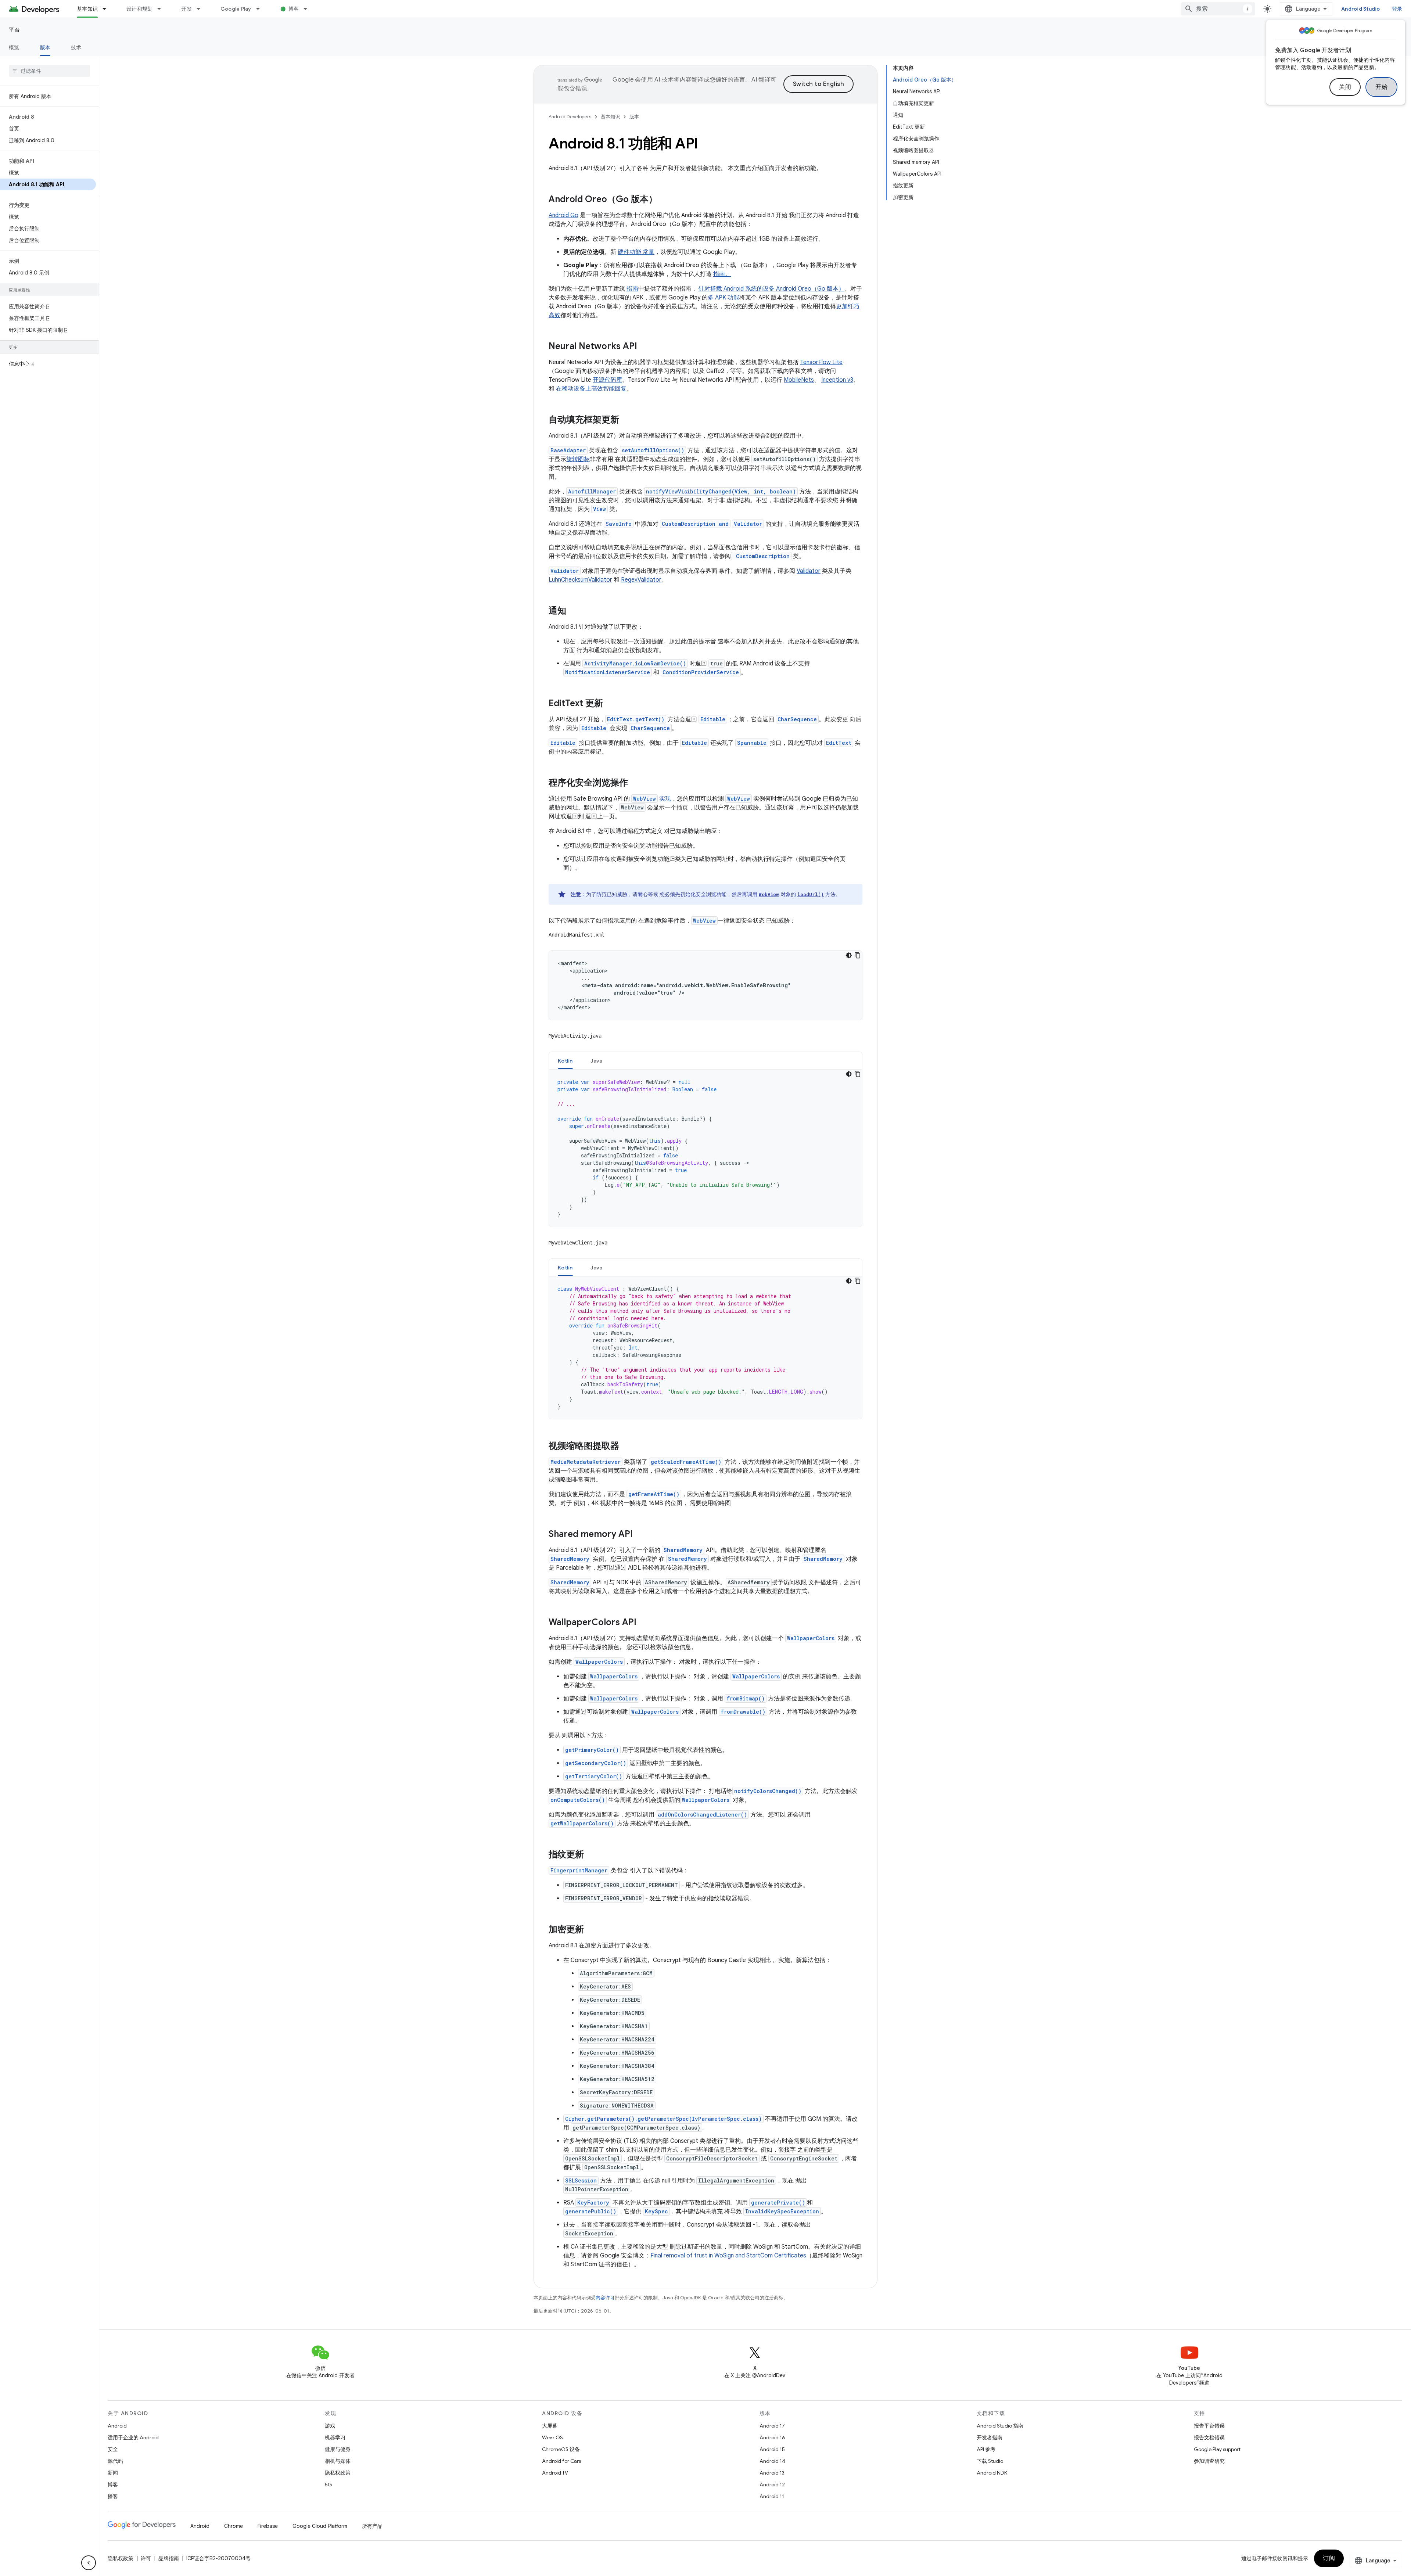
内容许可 (605, 2298)
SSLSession (581, 2180)
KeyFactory (593, 2203)
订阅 (1329, 2558)
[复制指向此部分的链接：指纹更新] (591, 1855)
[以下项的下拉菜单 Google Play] (261, 9)
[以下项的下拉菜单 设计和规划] (162, 9)
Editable (713, 719)
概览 (14, 47)
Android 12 (772, 2485)
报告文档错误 (1209, 2437)
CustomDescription (761, 556)
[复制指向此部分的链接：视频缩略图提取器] (626, 1447)
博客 (294, 9)
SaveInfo (619, 524)
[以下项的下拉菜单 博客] (309, 9)
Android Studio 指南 (1000, 2426)
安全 (113, 2449)
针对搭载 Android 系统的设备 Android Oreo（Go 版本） (771, 289)
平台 (15, 30)
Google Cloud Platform (320, 2526)
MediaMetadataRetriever (586, 1462)
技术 (76, 47)
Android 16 (772, 2437)
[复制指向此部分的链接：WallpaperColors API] (644, 1623)
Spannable (752, 743)
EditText (839, 743)
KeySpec (656, 2211)
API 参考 (986, 2449)
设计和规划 (139, 9)
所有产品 (372, 2526)
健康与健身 (338, 2449)
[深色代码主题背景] (849, 955)
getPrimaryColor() (592, 1750)
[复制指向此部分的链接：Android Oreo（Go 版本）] (665, 200)
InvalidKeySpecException (782, 2211)
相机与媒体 (338, 2461)
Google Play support (1217, 2449)
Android (117, 2426)
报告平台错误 (1209, 2426)
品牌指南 (169, 2558)
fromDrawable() (743, 1712)
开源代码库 (607, 380)
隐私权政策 (338, 2473)
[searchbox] (49, 71)
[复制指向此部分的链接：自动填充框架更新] (626, 420)
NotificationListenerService (608, 672)
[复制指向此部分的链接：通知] (574, 611)
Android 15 (772, 2449)
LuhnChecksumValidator (580, 580)
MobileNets (799, 380)
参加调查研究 (1209, 2461)
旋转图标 (578, 459)
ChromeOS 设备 (561, 2449)
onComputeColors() (578, 1800)
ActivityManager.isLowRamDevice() (635, 663)
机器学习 (335, 2437)
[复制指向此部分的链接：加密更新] (591, 1930)
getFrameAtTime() (654, 1494)
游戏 (330, 2426)
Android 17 (772, 2426)
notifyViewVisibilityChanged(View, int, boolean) (721, 491)
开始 (1381, 87)
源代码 (115, 2461)
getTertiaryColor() (594, 1776)
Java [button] (597, 1061)
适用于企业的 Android (133, 2437)
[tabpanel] (705, 1148)
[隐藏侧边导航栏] (89, 2563)
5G (328, 2485)
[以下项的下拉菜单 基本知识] (108, 9)
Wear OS (552, 2437)
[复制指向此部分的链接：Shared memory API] (640, 1535)
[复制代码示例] (858, 955)
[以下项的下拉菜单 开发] (202, 9)
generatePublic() (591, 2211)
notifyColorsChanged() (768, 1791)
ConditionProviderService (701, 672)
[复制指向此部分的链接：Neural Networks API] (645, 347)
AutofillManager (592, 491)
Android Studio (1361, 9)
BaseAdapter (568, 450)
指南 (632, 289)
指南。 (722, 274)
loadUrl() (811, 894)
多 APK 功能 (724, 298)
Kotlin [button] (565, 1061)
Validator (748, 524)
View (599, 509)
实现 (652, 799)
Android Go (563, 215)
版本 (45, 47)
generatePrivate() (778, 2203)
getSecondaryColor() (596, 1763)
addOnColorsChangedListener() (702, 1815)
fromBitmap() (746, 1698)
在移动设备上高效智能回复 (591, 389)
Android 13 (772, 2473)
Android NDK (992, 2473)
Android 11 (772, 2496)
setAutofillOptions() (653, 450)
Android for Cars (561, 2461)
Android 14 (772, 2461)
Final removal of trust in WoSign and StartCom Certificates (728, 2256)
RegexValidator (641, 580)
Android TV (555, 2473)
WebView (739, 799)
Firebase (268, 2526)
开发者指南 (990, 2437)
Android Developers (570, 117)
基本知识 (87, 9)
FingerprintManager (579, 1870)
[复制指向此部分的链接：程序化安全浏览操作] (635, 783)
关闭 (1345, 87)
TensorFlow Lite (821, 362)
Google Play (236, 9)
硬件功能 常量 (636, 252)
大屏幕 (550, 2426)
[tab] (565, 1061)
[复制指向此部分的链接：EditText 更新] (610, 704)
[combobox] (1218, 9)
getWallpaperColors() (582, 1823)
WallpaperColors (811, 1638)
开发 (186, 9)
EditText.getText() (636, 719)
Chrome (234, 2526)
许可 (146, 2558)
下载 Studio (990, 2461)
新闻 (113, 2473)
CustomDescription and (695, 524)
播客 (113, 2496)
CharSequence (797, 719)
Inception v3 (837, 380)
